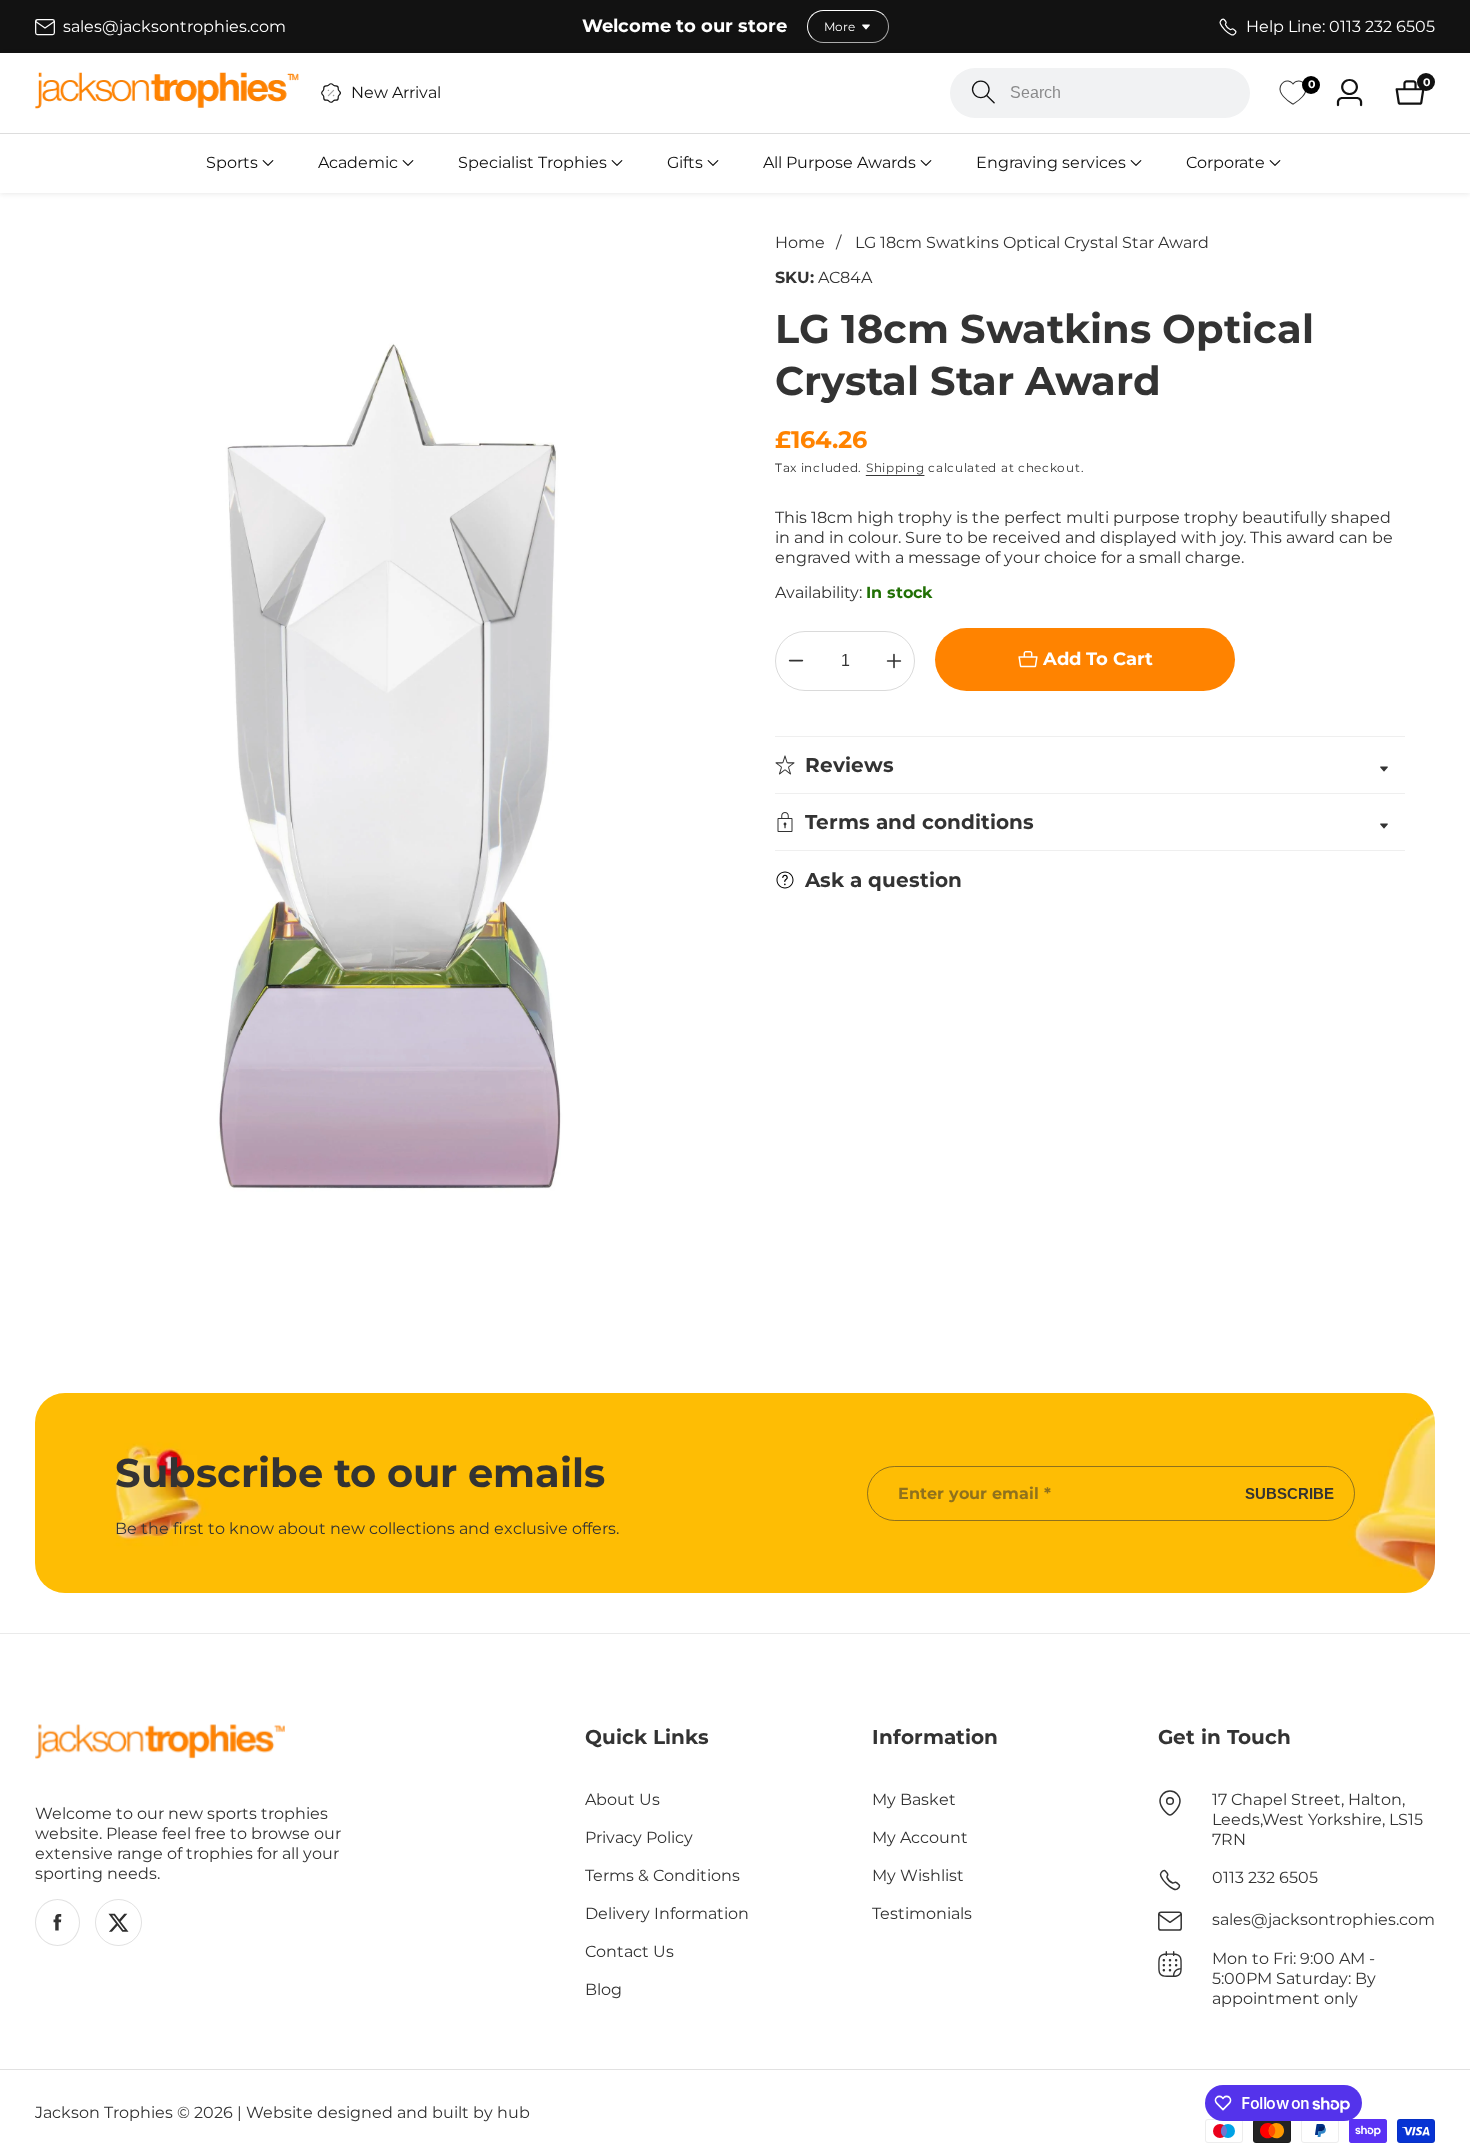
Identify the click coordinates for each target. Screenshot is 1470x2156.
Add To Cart (1098, 659)
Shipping (895, 467)
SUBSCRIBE (1289, 1493)
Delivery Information (667, 1913)
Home (800, 242)
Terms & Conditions (662, 1875)
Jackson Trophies (104, 2113)
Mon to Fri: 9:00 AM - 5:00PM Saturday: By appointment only (1294, 1978)
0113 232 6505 (1265, 1877)
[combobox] (1100, 93)
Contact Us (629, 1951)
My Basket (914, 1799)
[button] (232, 163)
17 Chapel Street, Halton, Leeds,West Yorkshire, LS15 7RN (1317, 1819)
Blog (603, 1989)
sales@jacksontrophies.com (1323, 1919)
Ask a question (883, 880)
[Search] (983, 92)
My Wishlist (918, 1875)
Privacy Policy (639, 1837)
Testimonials (922, 1913)
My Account (920, 1837)
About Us (622, 1799)
